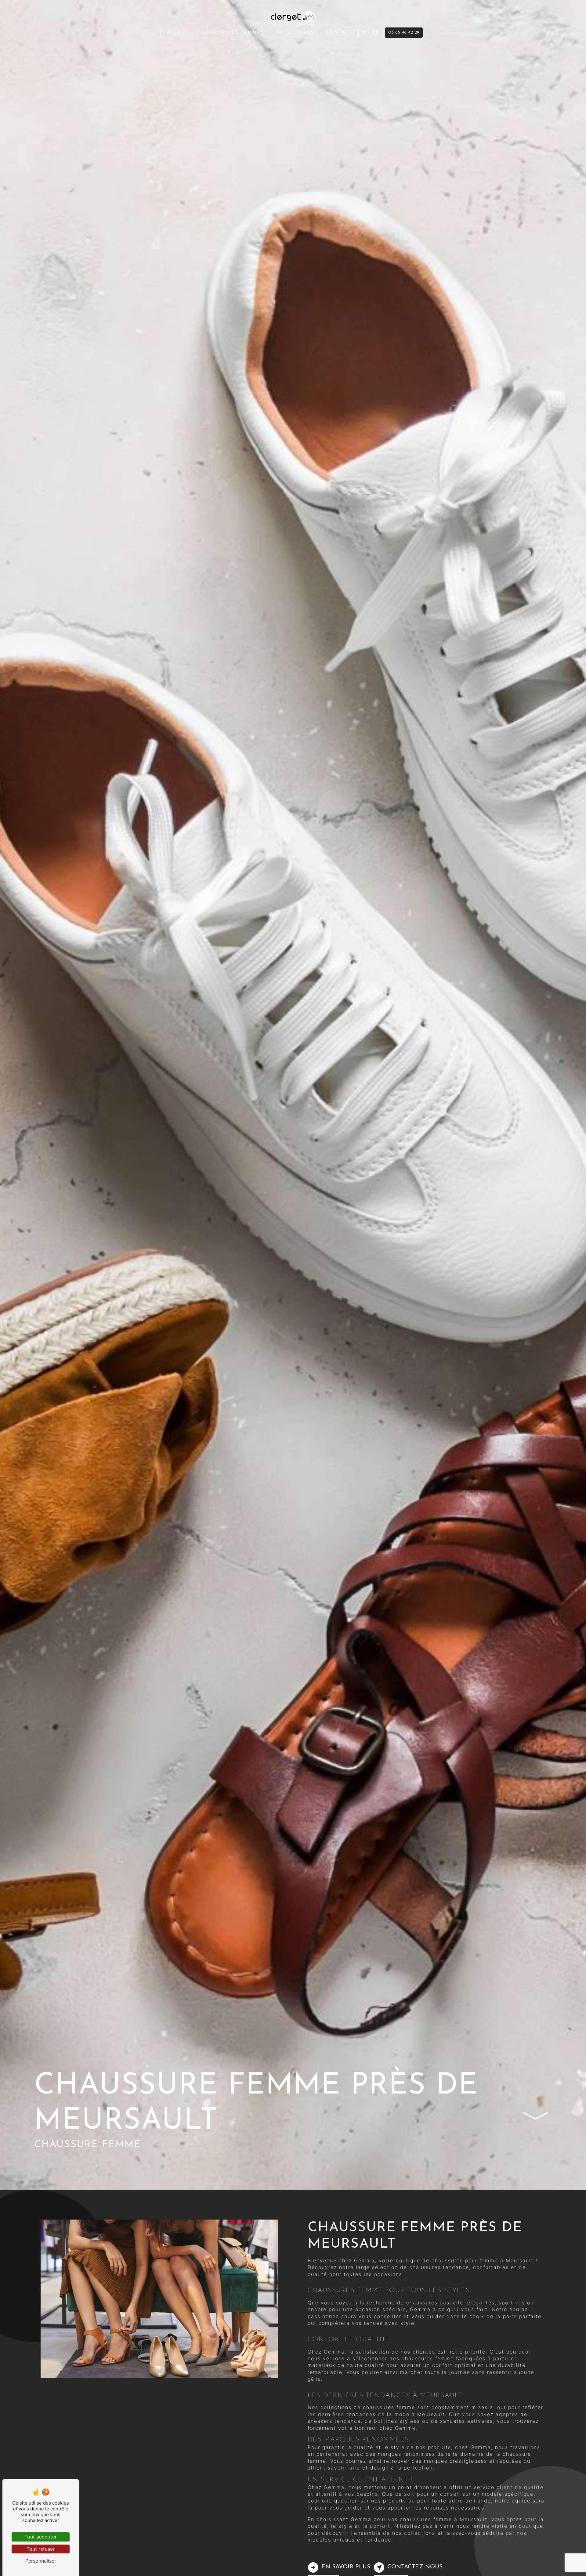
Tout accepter (41, 2537)
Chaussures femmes (233, 33)
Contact (339, 33)
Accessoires (295, 33)
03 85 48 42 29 (404, 33)
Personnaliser (41, 2561)
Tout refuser (41, 2549)
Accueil (179, 33)
